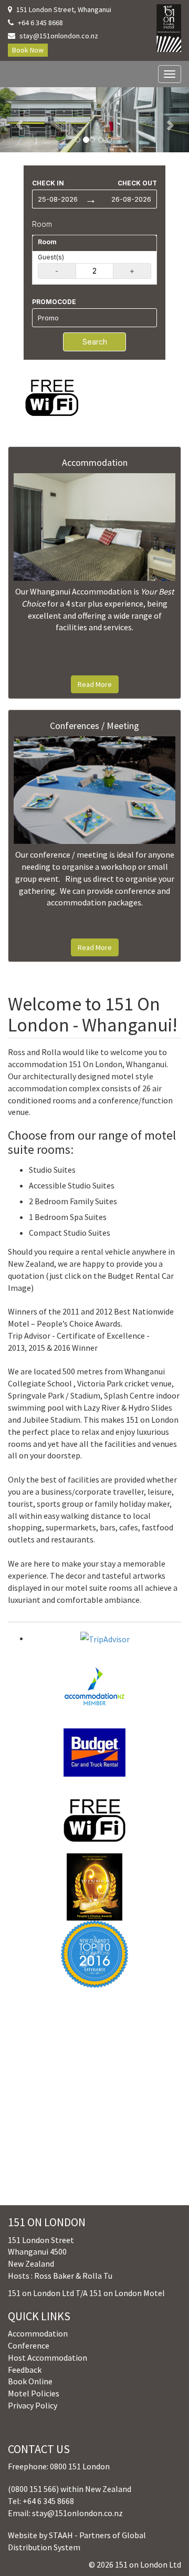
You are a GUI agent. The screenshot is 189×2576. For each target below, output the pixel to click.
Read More (95, 684)
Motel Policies (34, 2393)
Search (95, 342)
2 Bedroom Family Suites (73, 1201)
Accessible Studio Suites (72, 1185)
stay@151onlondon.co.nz (59, 36)
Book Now (28, 50)
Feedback (25, 2370)
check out (137, 183)
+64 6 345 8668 (40, 23)
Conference (29, 2345)
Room (42, 224)
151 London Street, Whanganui (64, 9)
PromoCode (54, 302)
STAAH (61, 2535)
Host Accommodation (48, 2358)
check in (48, 183)
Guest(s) (51, 257)
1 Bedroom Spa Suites (68, 1217)
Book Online (30, 2381)
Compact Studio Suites (70, 1233)
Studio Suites (52, 1170)
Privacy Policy (33, 2405)
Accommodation (38, 2333)
